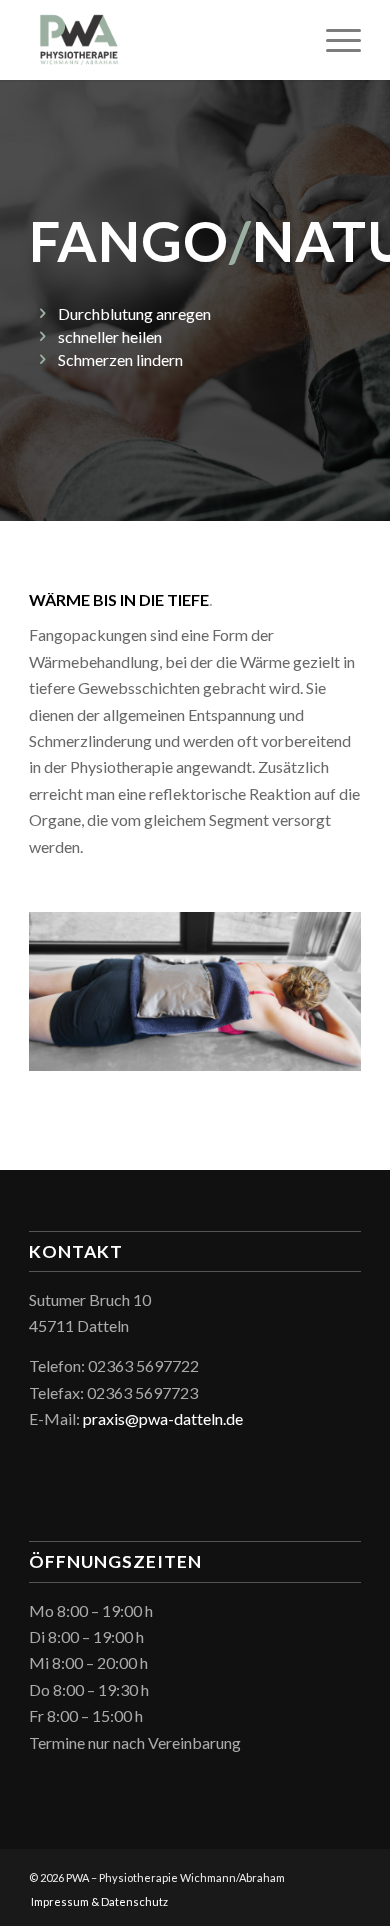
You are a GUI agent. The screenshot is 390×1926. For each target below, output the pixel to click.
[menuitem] (94, 1902)
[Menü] (333, 40)
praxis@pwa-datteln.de (163, 1418)
